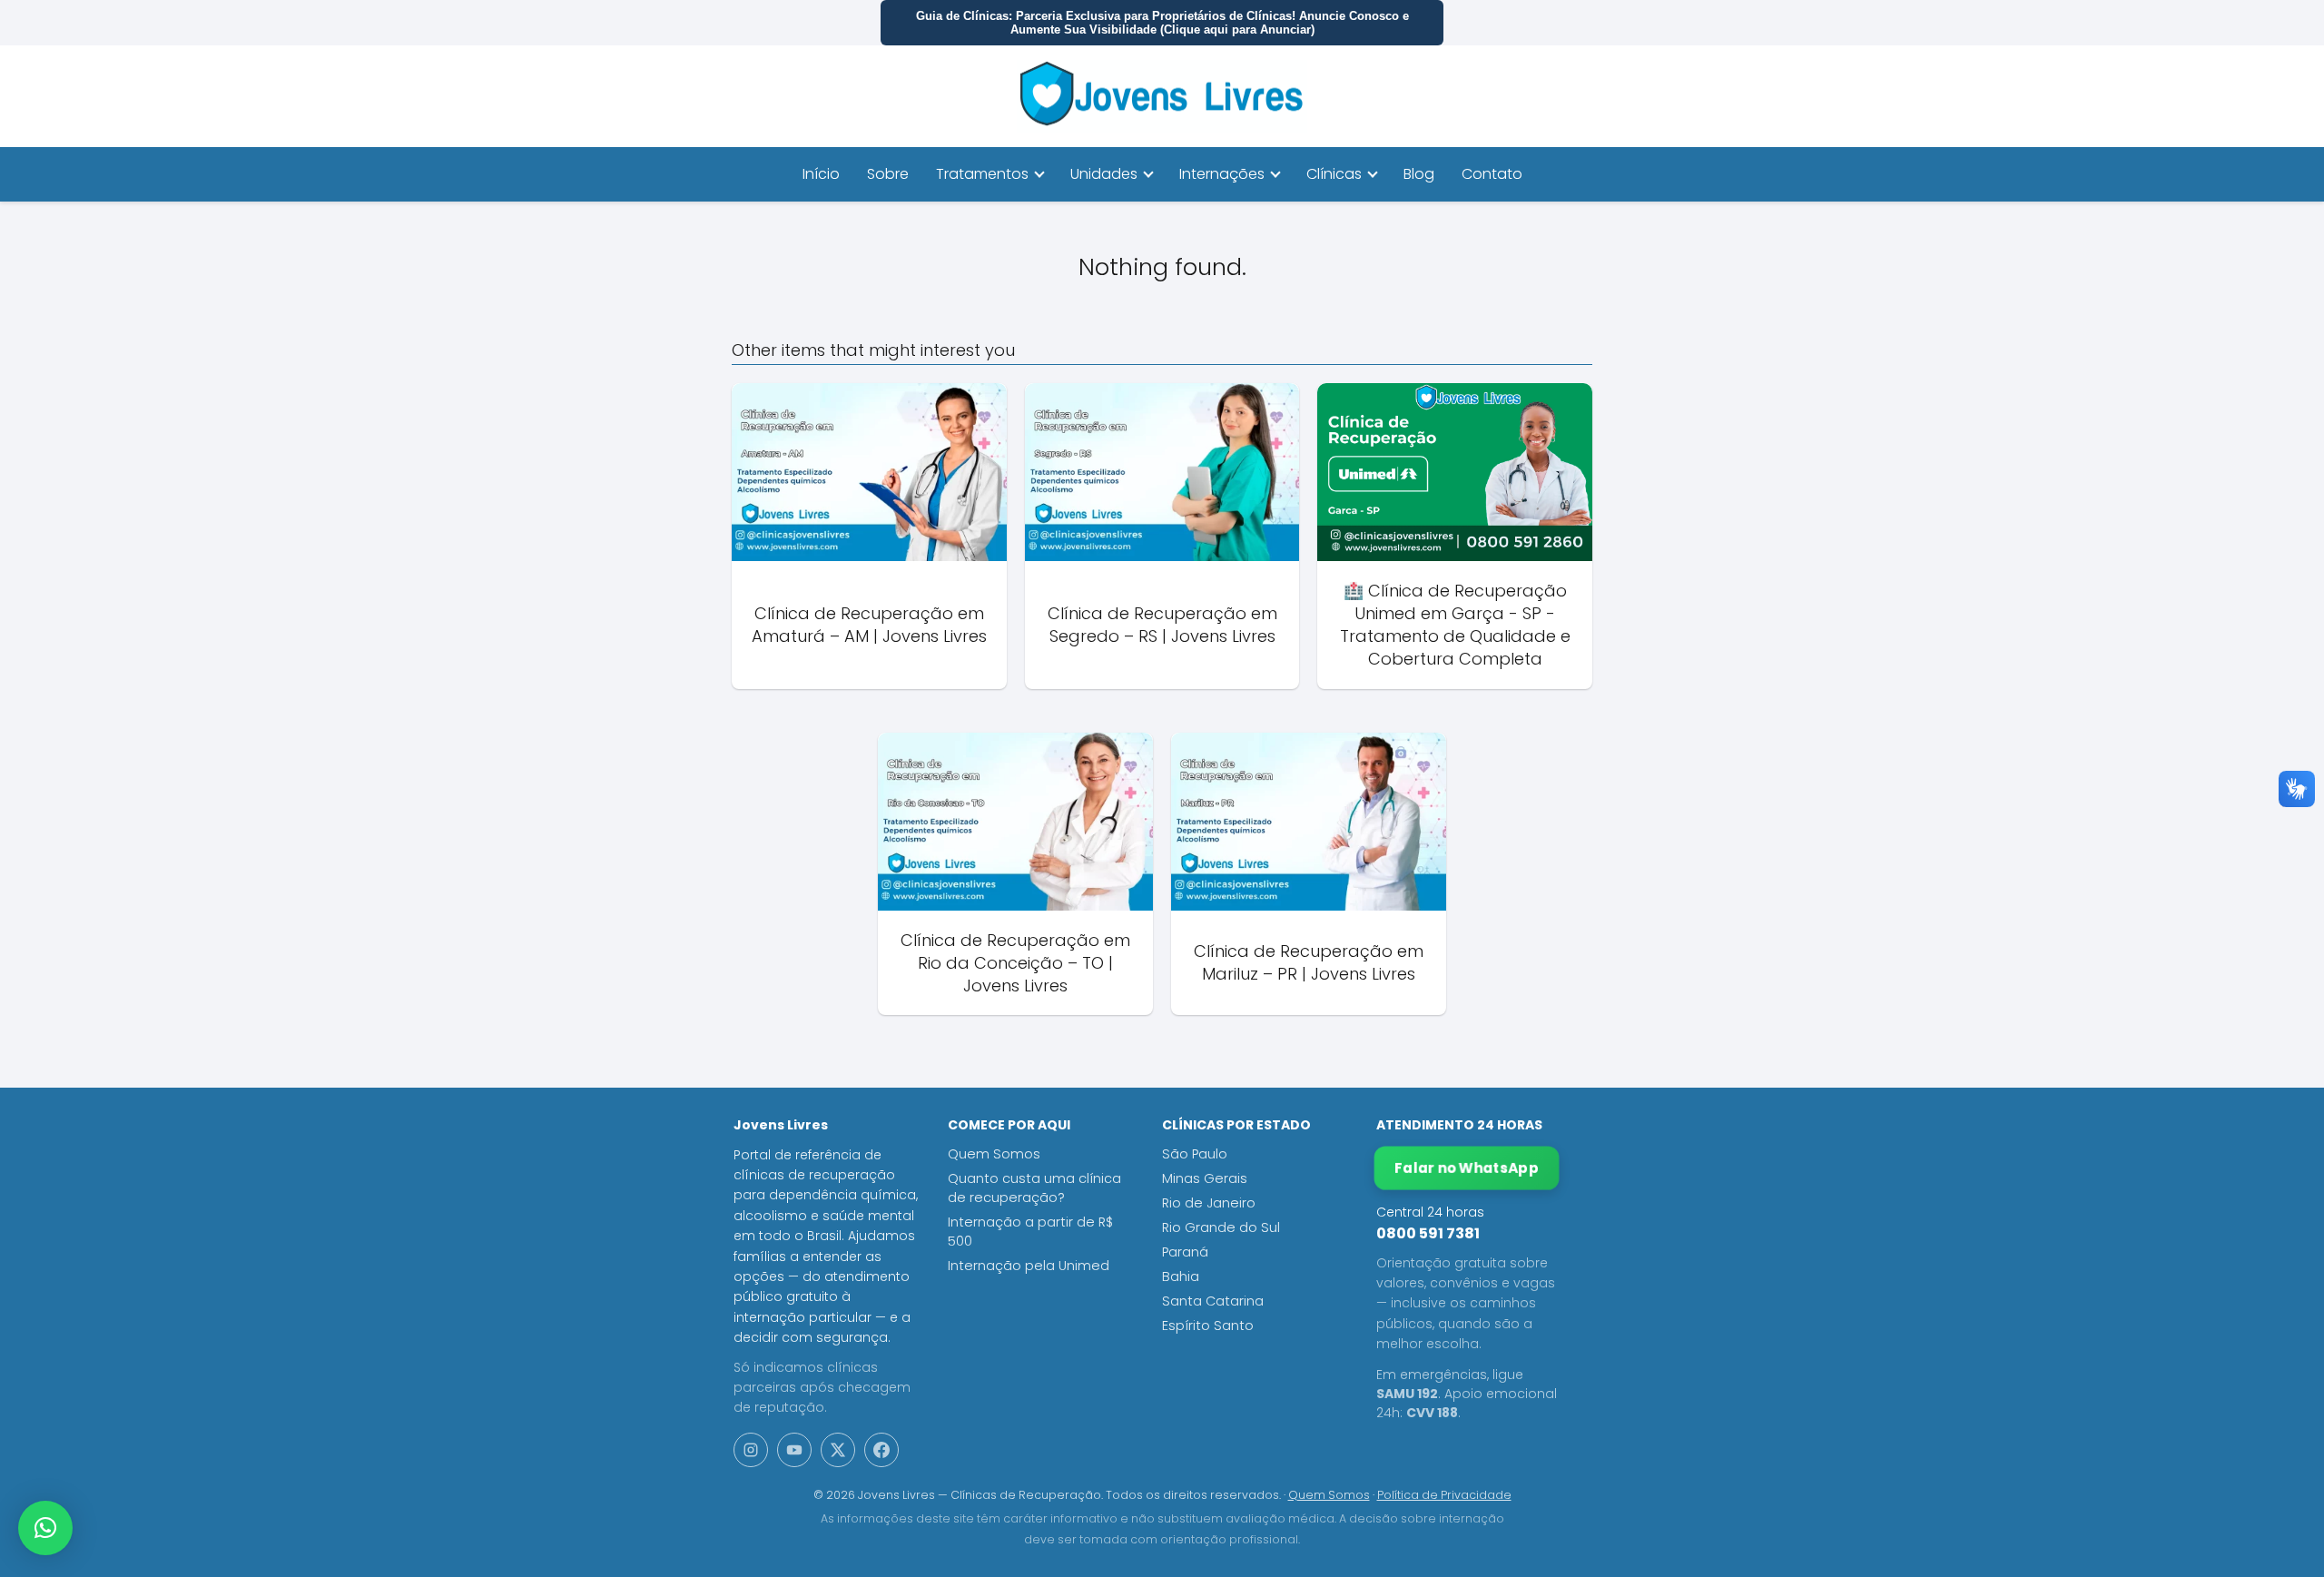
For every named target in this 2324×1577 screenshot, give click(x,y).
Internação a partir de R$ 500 (1030, 1232)
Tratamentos (982, 174)
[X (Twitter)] (838, 1450)
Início (821, 174)
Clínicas (1334, 174)
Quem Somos (994, 1154)
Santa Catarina (1213, 1301)
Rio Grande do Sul (1221, 1227)
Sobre (888, 174)
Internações (1222, 174)
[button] (45, 1528)
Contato (1492, 174)
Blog (1419, 174)
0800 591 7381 (1428, 1233)
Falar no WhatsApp (1467, 1168)
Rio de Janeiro (1209, 1203)
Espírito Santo (1208, 1326)
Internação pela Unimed (1029, 1266)
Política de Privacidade (1444, 1495)
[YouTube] (794, 1450)
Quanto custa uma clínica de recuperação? (1034, 1188)
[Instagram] (751, 1450)
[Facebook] (881, 1450)
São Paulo (1195, 1154)
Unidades (1104, 174)
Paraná (1185, 1252)
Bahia (1181, 1276)
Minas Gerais (1205, 1178)
